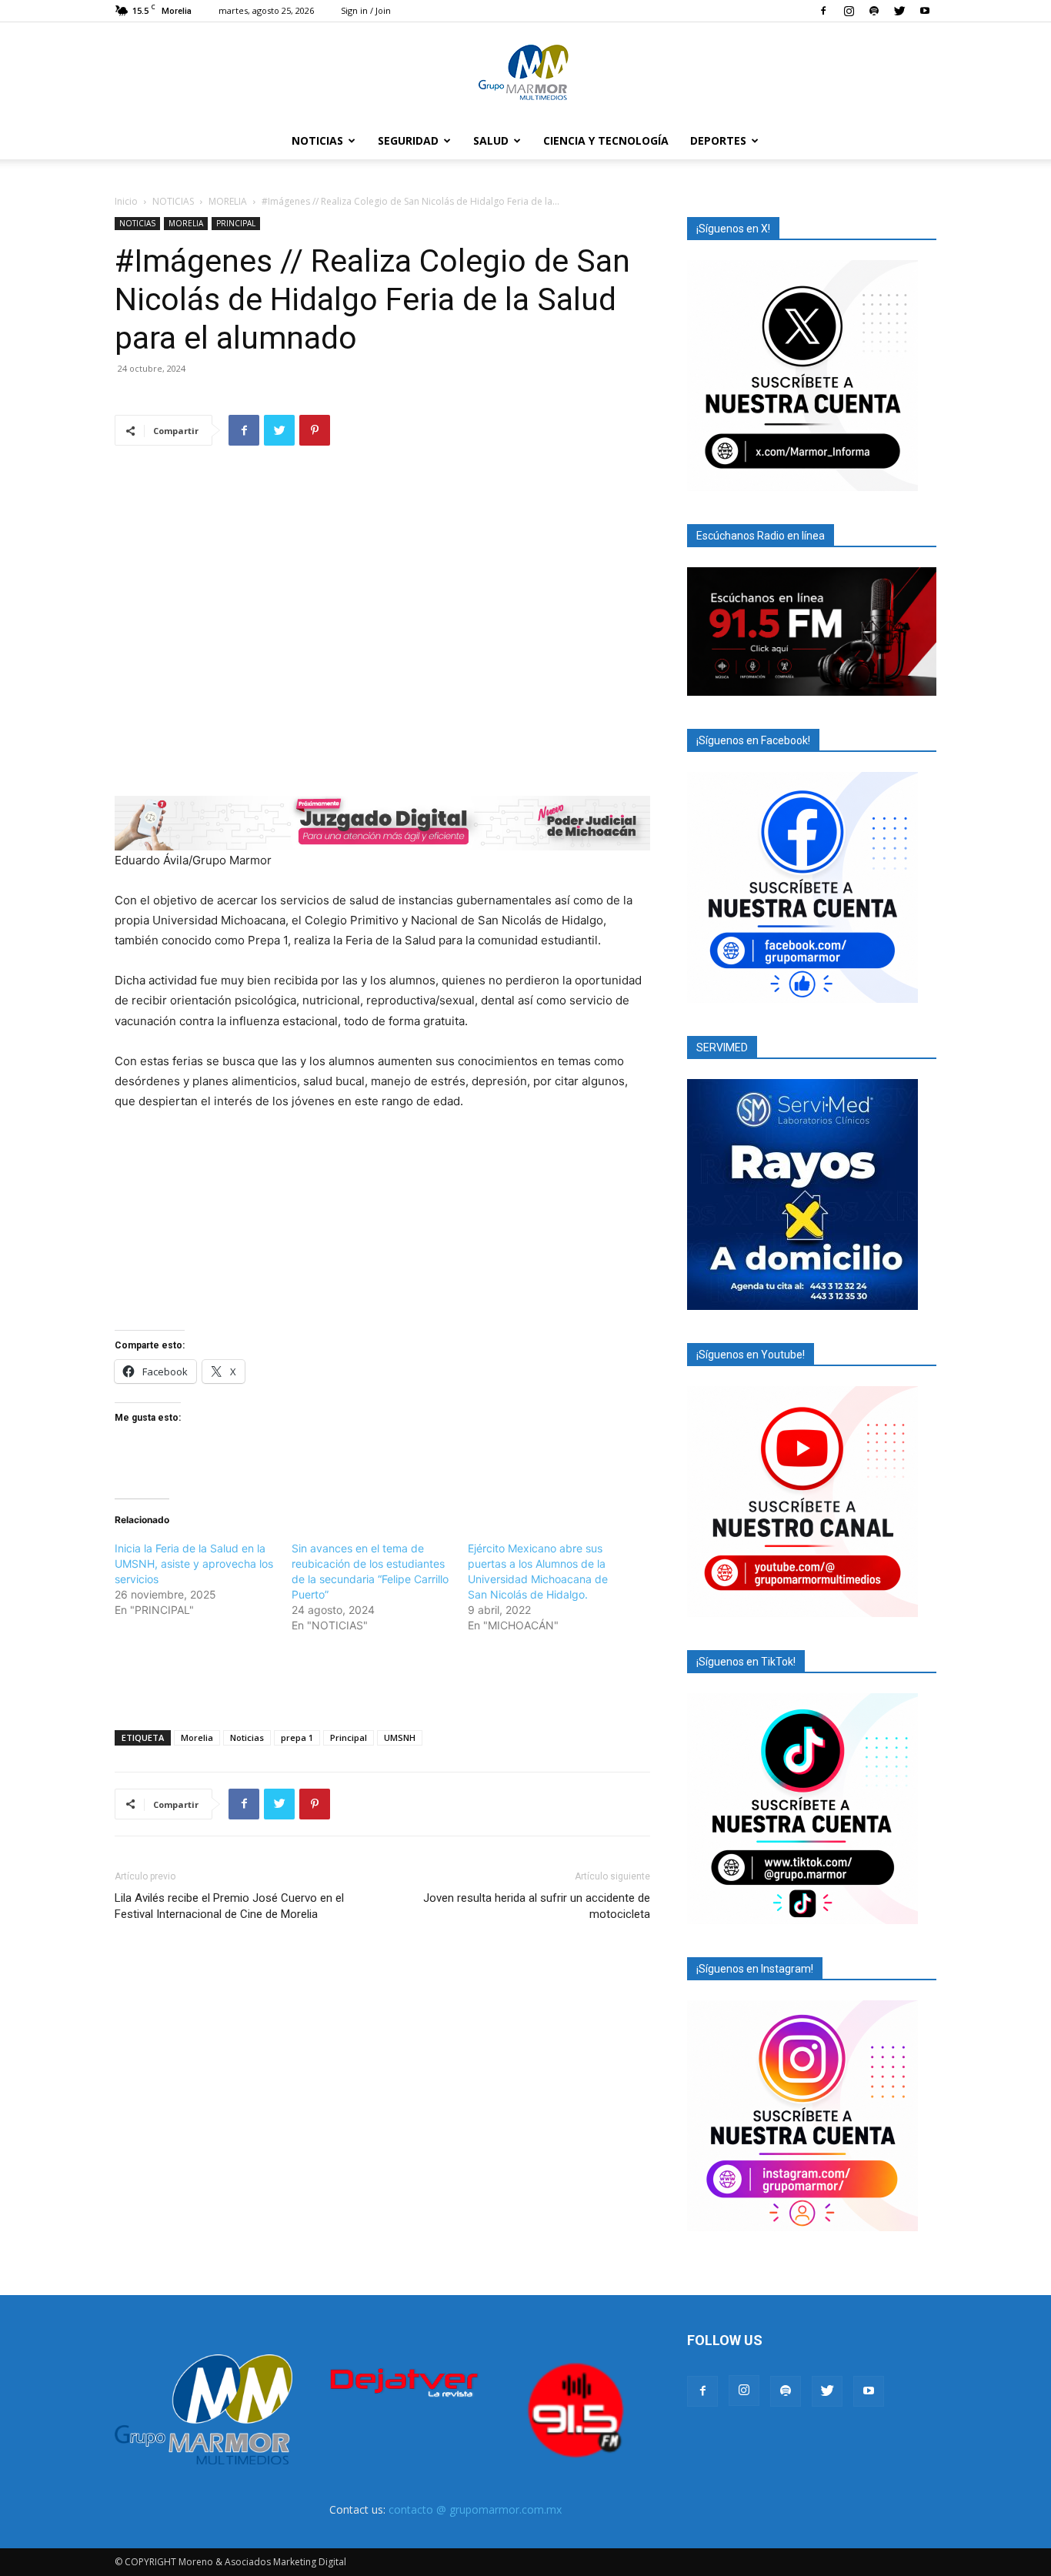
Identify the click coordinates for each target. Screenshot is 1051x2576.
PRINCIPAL (236, 223)
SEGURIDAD (408, 140)
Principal (349, 1737)
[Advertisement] (382, 1679)
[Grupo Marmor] (525, 73)
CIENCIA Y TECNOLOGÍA (606, 140)
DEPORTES (718, 140)
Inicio (126, 201)
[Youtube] (925, 11)
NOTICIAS (317, 140)
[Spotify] (874, 11)
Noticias (247, 1737)
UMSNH (400, 1737)
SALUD (491, 140)
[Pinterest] (315, 430)
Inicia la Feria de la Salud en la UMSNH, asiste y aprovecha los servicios (194, 1564)
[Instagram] (849, 11)
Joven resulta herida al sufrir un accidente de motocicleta (537, 1906)
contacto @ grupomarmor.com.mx (475, 2509)
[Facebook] (823, 11)
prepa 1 (297, 1737)
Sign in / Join (366, 10)
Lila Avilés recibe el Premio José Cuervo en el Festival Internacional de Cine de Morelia (229, 1906)
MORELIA (228, 201)
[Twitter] (899, 11)
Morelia (197, 1737)
